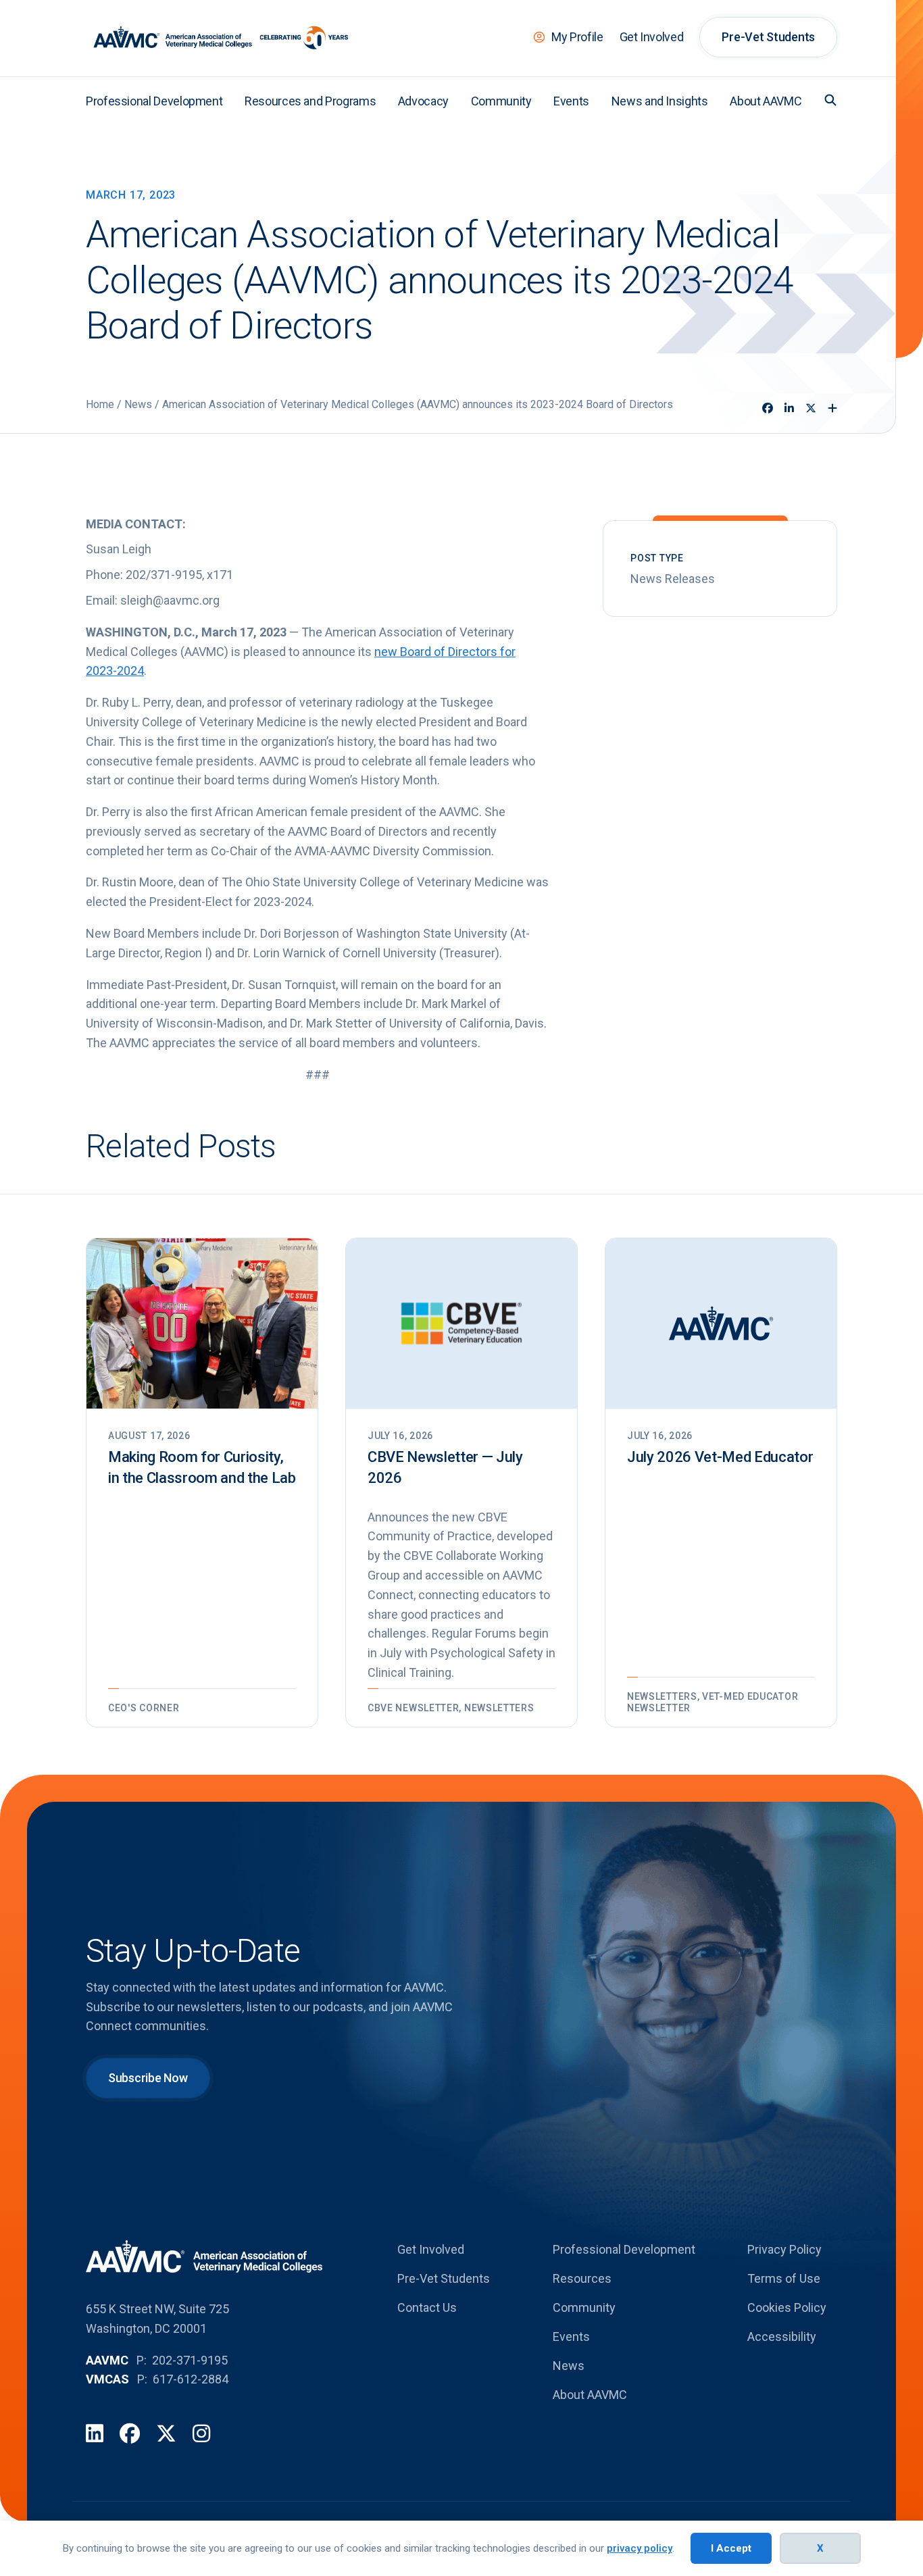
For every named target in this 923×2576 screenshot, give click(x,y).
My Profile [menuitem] (577, 37)
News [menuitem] (569, 2366)
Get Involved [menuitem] (652, 37)
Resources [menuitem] (582, 2278)
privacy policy (640, 2548)
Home (100, 404)
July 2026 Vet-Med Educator (720, 1457)
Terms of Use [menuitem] (784, 2278)
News (138, 404)
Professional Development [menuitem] (154, 101)
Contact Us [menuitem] (427, 2307)
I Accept (731, 2548)
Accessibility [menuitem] (782, 2337)
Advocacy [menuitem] (423, 101)
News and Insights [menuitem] (660, 101)
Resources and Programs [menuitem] (310, 101)
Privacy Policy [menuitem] (784, 2249)
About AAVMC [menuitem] (766, 101)
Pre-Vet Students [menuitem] (768, 37)
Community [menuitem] (501, 101)
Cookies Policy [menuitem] (787, 2307)
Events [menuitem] (571, 101)
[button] (830, 100)
